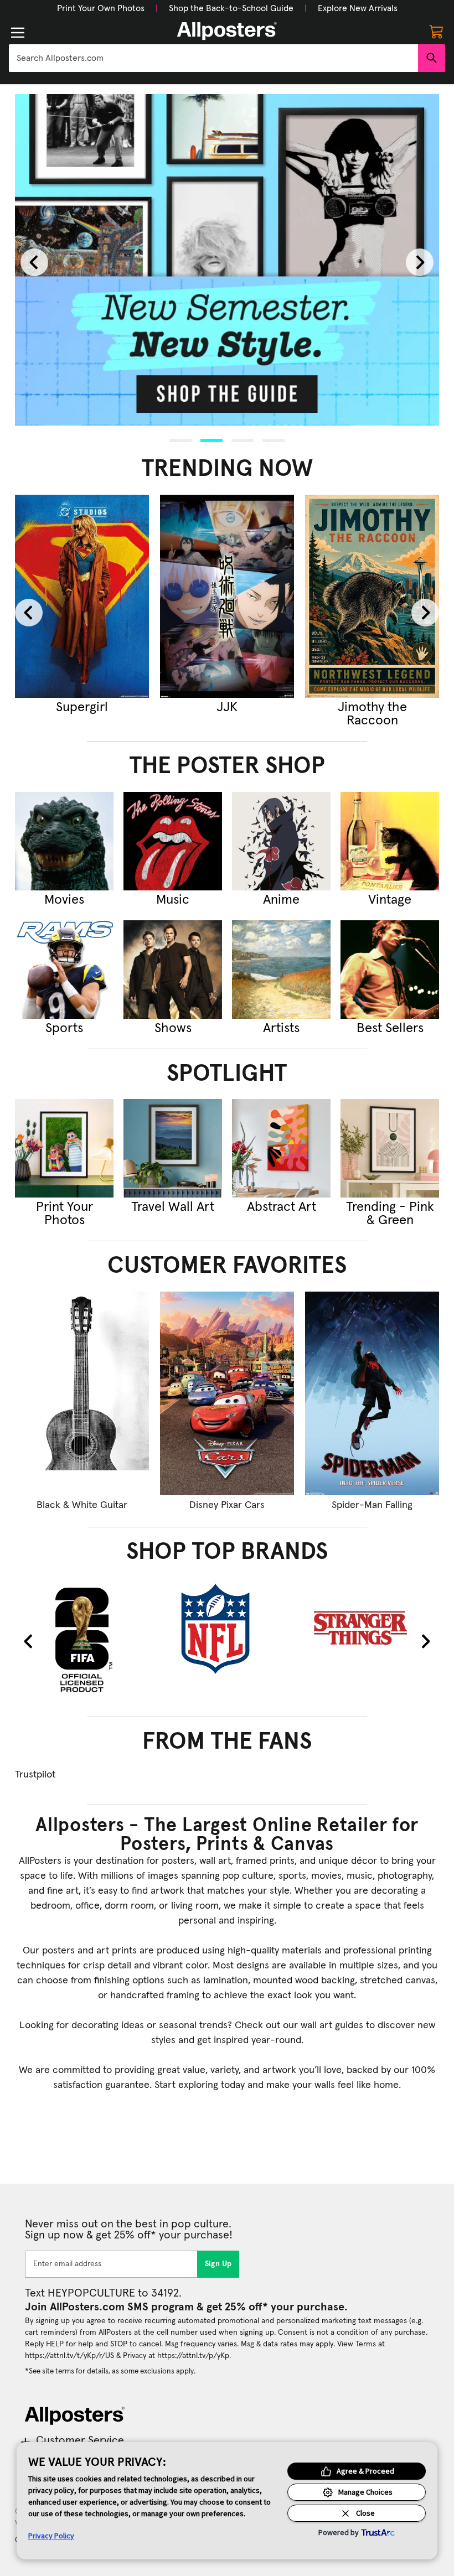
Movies (64, 900)
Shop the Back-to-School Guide (231, 8)
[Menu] (18, 33)
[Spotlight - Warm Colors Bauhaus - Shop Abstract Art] (281, 1148)
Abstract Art (282, 1207)
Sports (64, 1028)
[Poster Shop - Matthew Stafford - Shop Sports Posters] (64, 970)
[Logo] (227, 31)
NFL (313, 707)
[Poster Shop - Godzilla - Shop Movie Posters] (64, 841)
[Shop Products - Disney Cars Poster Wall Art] (227, 1393)
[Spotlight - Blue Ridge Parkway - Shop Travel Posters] (173, 1148)
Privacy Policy (51, 2536)
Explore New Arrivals (358, 8)
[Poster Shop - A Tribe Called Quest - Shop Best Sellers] (390, 970)
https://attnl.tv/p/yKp (193, 2356)
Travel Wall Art (173, 1207)
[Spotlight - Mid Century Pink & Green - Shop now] (390, 1148)
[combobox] (213, 58)
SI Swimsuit (168, 707)
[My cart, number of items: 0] (436, 31)
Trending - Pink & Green (390, 1214)
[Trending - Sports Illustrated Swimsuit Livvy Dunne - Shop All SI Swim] (168, 597)
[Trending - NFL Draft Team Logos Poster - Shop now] (313, 597)
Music (173, 900)
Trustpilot (35, 1775)
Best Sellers (390, 1028)
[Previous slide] (34, 262)
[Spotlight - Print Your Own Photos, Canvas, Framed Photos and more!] (64, 1148)
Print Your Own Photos (101, 8)
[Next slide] (420, 262)
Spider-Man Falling (372, 1505)
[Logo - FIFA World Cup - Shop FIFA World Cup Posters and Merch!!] (82, 1639)
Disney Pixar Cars (227, 1505)
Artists (281, 1028)
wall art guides (332, 2025)
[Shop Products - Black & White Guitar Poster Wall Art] (82, 1393)
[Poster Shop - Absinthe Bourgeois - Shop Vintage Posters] (390, 841)
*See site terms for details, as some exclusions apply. (110, 2371)
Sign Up (218, 2264)
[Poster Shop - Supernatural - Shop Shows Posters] (173, 970)
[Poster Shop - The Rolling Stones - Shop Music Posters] (173, 841)
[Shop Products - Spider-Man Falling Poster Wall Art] (372, 1393)
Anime (281, 900)
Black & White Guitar (82, 1505)
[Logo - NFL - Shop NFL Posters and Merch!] (227, 1628)
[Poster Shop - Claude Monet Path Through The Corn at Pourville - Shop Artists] (281, 970)
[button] (101, 8)
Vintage (390, 900)
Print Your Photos (65, 1214)
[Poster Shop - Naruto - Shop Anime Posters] (281, 841)
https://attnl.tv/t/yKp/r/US (69, 2356)
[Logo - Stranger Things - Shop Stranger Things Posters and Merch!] (372, 1628)
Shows (173, 1028)
